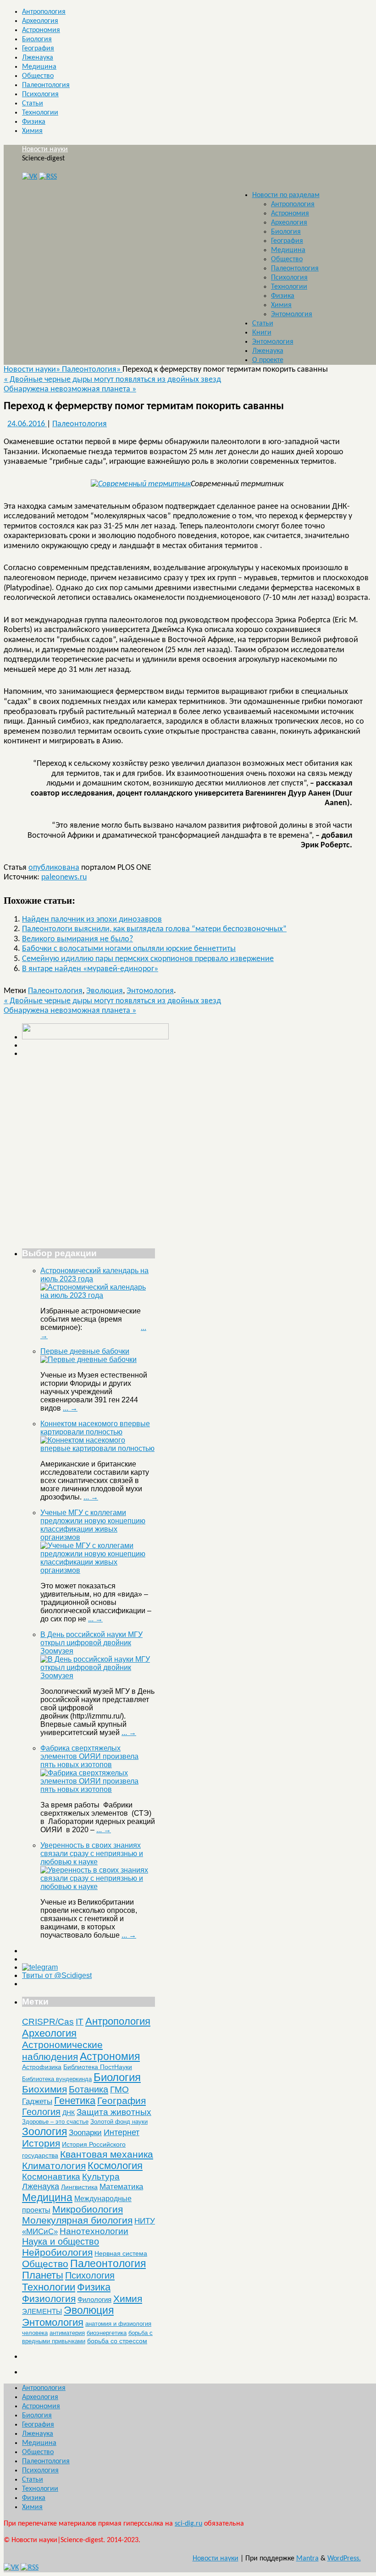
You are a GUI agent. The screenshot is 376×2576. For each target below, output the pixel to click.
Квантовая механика (107, 2154)
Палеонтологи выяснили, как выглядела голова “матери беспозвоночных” (154, 929)
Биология (37, 39)
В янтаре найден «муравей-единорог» (90, 969)
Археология (40, 21)
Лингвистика (79, 2187)
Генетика (75, 2101)
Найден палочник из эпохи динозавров (92, 920)
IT (80, 2022)
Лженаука (38, 58)
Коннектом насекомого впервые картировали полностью (95, 1428)
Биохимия (44, 2089)
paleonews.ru (64, 877)
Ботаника (88, 2089)
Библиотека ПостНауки (98, 2067)
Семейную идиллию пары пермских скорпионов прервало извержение (148, 959)
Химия (32, 131)
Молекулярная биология (77, 2220)
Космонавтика (51, 2177)
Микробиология (88, 2209)
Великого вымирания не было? (77, 939)
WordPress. (344, 2559)
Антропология (44, 12)
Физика (34, 122)
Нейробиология (57, 2252)
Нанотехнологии (94, 2231)
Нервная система (121, 2253)
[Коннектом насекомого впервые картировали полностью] (98, 1448)
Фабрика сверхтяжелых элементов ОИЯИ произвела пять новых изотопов (89, 1756)
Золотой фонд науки (119, 2122)
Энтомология (292, 314)
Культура (101, 2177)
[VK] (30, 177)
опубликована (54, 868)
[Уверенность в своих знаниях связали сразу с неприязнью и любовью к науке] (98, 1887)
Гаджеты (37, 2101)
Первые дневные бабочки (85, 1351)
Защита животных (114, 2112)
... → (70, 1408)
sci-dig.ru (188, 2524)
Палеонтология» (92, 370)
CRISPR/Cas (48, 2022)
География (38, 49)
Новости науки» (33, 370)
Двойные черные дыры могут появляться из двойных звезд (112, 380)
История (41, 2143)
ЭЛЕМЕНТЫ (42, 2312)
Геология (41, 2112)
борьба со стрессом (117, 2341)
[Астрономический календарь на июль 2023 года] (98, 1295)
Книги (262, 333)
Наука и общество (61, 2241)
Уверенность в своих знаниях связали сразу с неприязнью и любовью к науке (92, 1854)
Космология (115, 2166)
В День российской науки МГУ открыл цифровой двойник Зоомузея (91, 1643)
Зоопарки (85, 2133)
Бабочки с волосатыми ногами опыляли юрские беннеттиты (129, 949)
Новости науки (45, 149)
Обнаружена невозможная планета (70, 389)
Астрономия (41, 30)
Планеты (43, 2275)
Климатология (54, 2166)
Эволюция (105, 991)
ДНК (69, 2113)
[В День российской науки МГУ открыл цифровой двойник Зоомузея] (98, 1676)
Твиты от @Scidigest (57, 1975)
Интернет (122, 2132)
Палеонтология (46, 85)
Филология (94, 2299)
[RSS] (48, 177)
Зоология (44, 2131)
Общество (38, 76)
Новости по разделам (286, 195)
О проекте (268, 360)
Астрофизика (42, 2067)
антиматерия (67, 2333)
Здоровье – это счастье (55, 2122)
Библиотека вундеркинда (57, 2079)
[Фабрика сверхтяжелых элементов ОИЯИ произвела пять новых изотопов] (98, 1789)
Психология (40, 94)
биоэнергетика (107, 2333)
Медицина (39, 67)
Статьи (33, 104)
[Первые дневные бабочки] (88, 1359)
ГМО (119, 2090)
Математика (121, 2187)
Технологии (40, 113)
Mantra (307, 2559)
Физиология (49, 2299)
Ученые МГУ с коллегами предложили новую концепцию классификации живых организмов (93, 1525)
